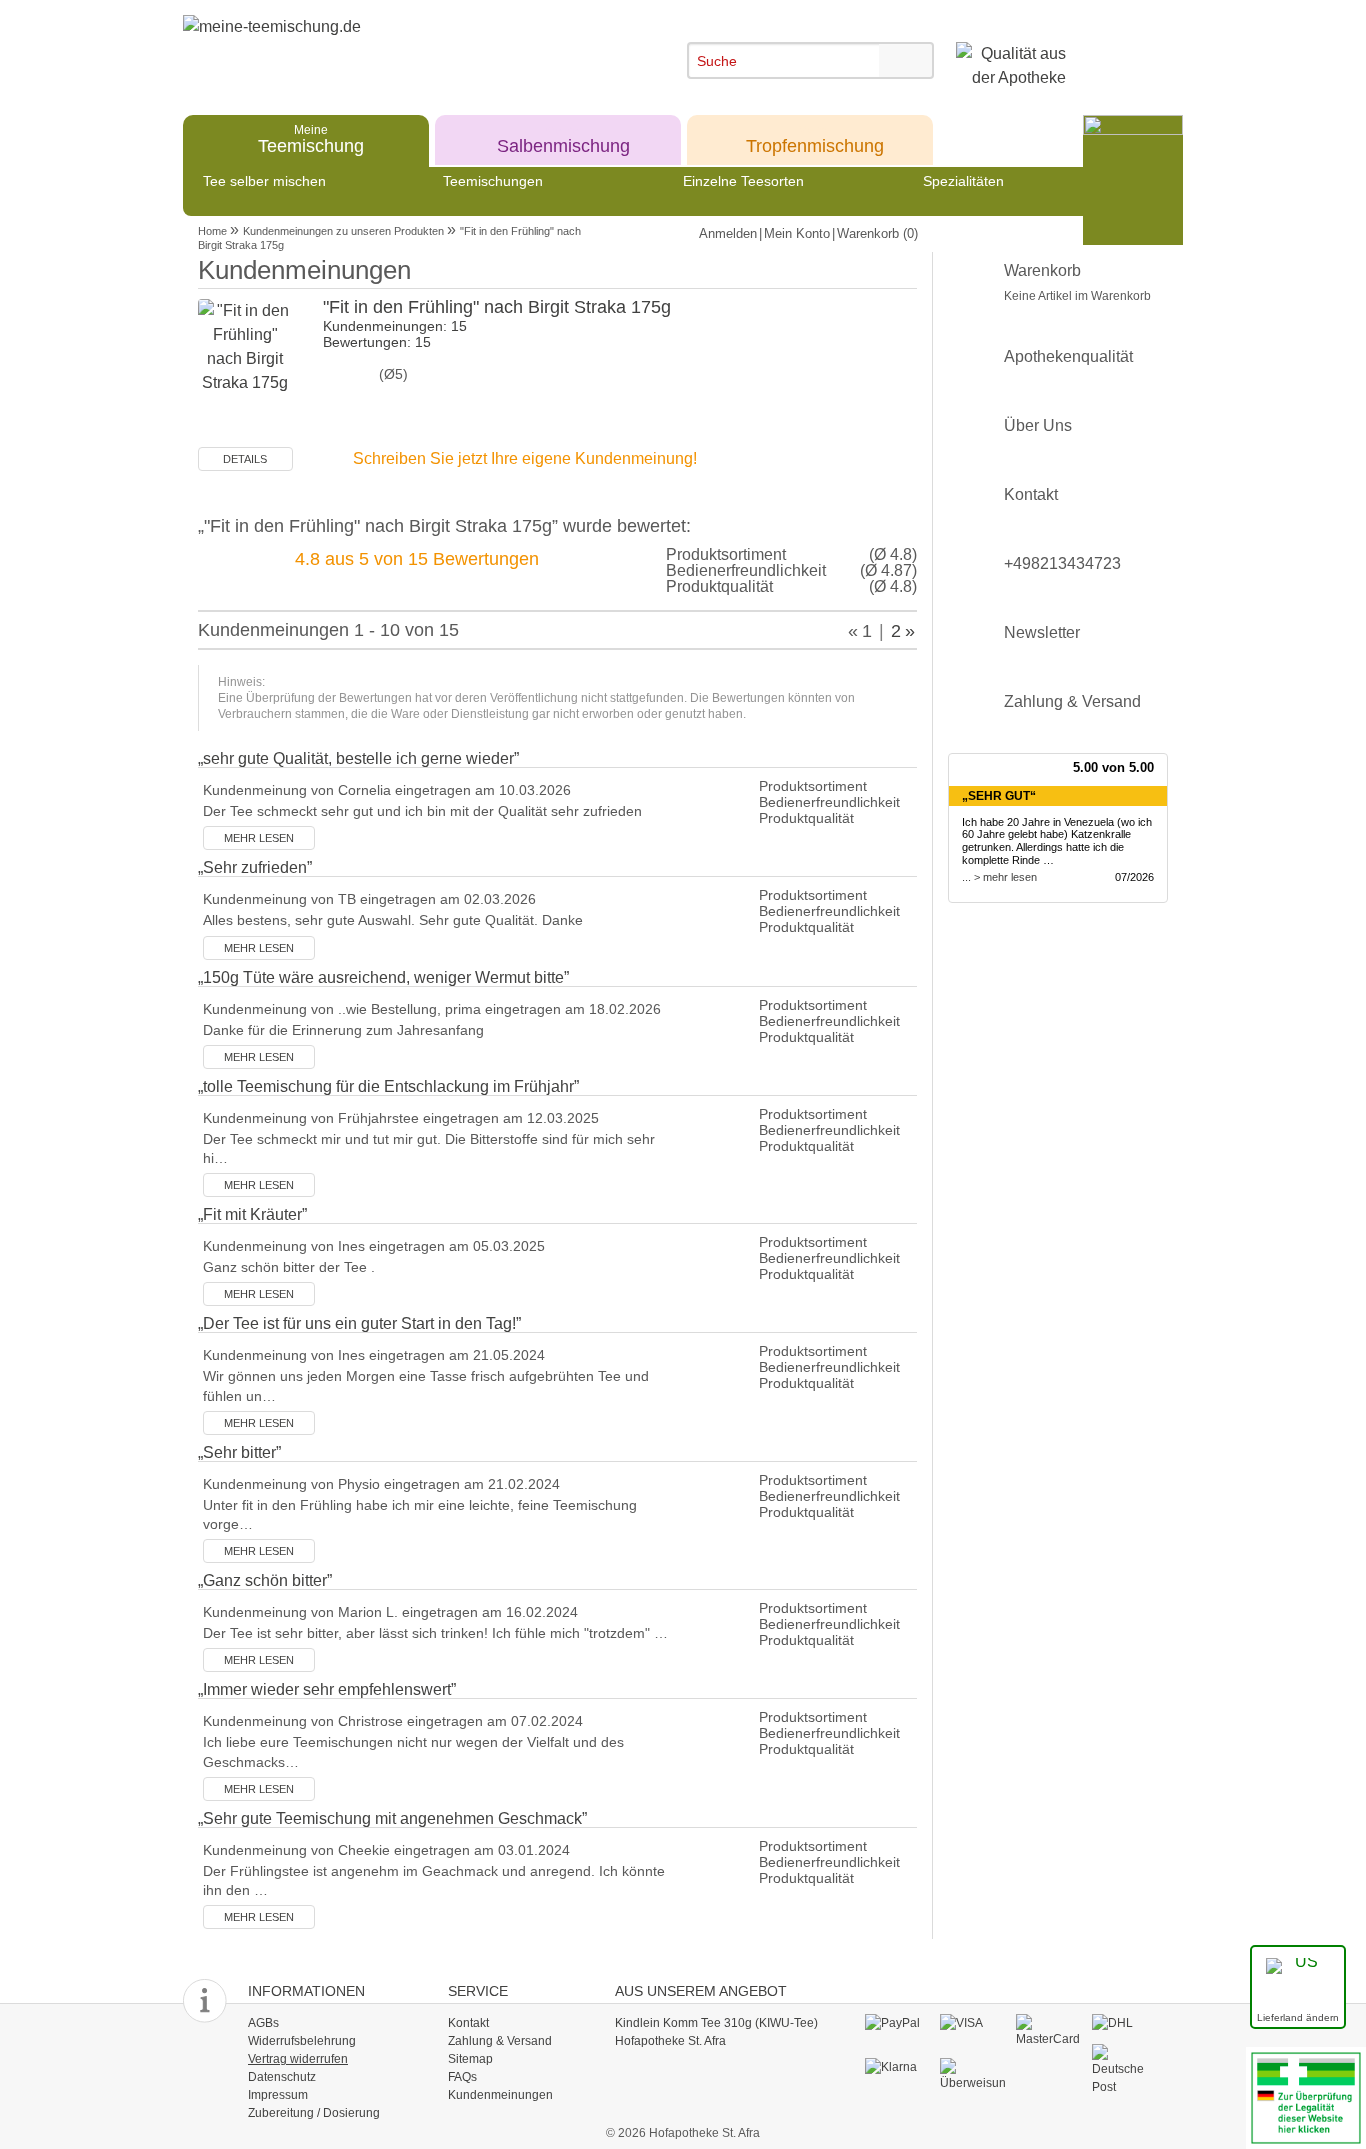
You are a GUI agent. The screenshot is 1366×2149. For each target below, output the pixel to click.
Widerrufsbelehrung (302, 2041)
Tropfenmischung (815, 138)
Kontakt (1031, 494)
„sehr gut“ (999, 796)
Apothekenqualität (1068, 356)
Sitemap (470, 2059)
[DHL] (1124, 2023)
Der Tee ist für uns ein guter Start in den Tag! (359, 1323)
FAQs (462, 2077)
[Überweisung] (972, 2074)
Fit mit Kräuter (252, 1214)
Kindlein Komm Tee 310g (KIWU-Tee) (716, 2023)
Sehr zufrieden (255, 867)
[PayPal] (897, 2023)
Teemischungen (493, 181)
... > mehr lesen (999, 877)
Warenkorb (1077, 282)
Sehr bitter (239, 1452)
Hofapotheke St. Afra (670, 2041)
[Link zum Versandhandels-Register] (1306, 2096)
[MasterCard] (1048, 2030)
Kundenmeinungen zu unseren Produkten (343, 231)
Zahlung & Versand (1072, 701)
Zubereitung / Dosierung (314, 2113)
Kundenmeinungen (500, 2095)
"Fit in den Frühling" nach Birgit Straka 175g (497, 307)
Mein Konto (797, 233)
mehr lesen (259, 838)
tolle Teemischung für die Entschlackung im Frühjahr (388, 1086)
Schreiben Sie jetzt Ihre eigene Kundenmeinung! (525, 458)
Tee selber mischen (264, 181)
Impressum (278, 2095)
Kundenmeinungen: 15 (395, 326)
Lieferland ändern (1298, 2017)
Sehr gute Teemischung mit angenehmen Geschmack (392, 1818)
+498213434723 (1062, 563)
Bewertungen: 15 (377, 342)
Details (245, 459)
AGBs (263, 2023)
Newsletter (1042, 632)
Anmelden (728, 233)
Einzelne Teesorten (743, 181)
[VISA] (972, 2023)
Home (212, 231)
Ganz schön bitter (265, 1580)
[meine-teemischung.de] (365, 48)
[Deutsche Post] (1124, 2069)
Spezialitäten (963, 181)
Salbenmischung (563, 138)
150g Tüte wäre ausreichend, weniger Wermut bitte (383, 977)
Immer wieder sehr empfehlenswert (327, 1689)
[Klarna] (897, 2067)
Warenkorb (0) (877, 233)
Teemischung (311, 138)
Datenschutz (282, 2077)
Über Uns (1038, 425)
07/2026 (1134, 877)
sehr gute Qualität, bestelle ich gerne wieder (358, 758)
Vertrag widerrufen (298, 2059)
